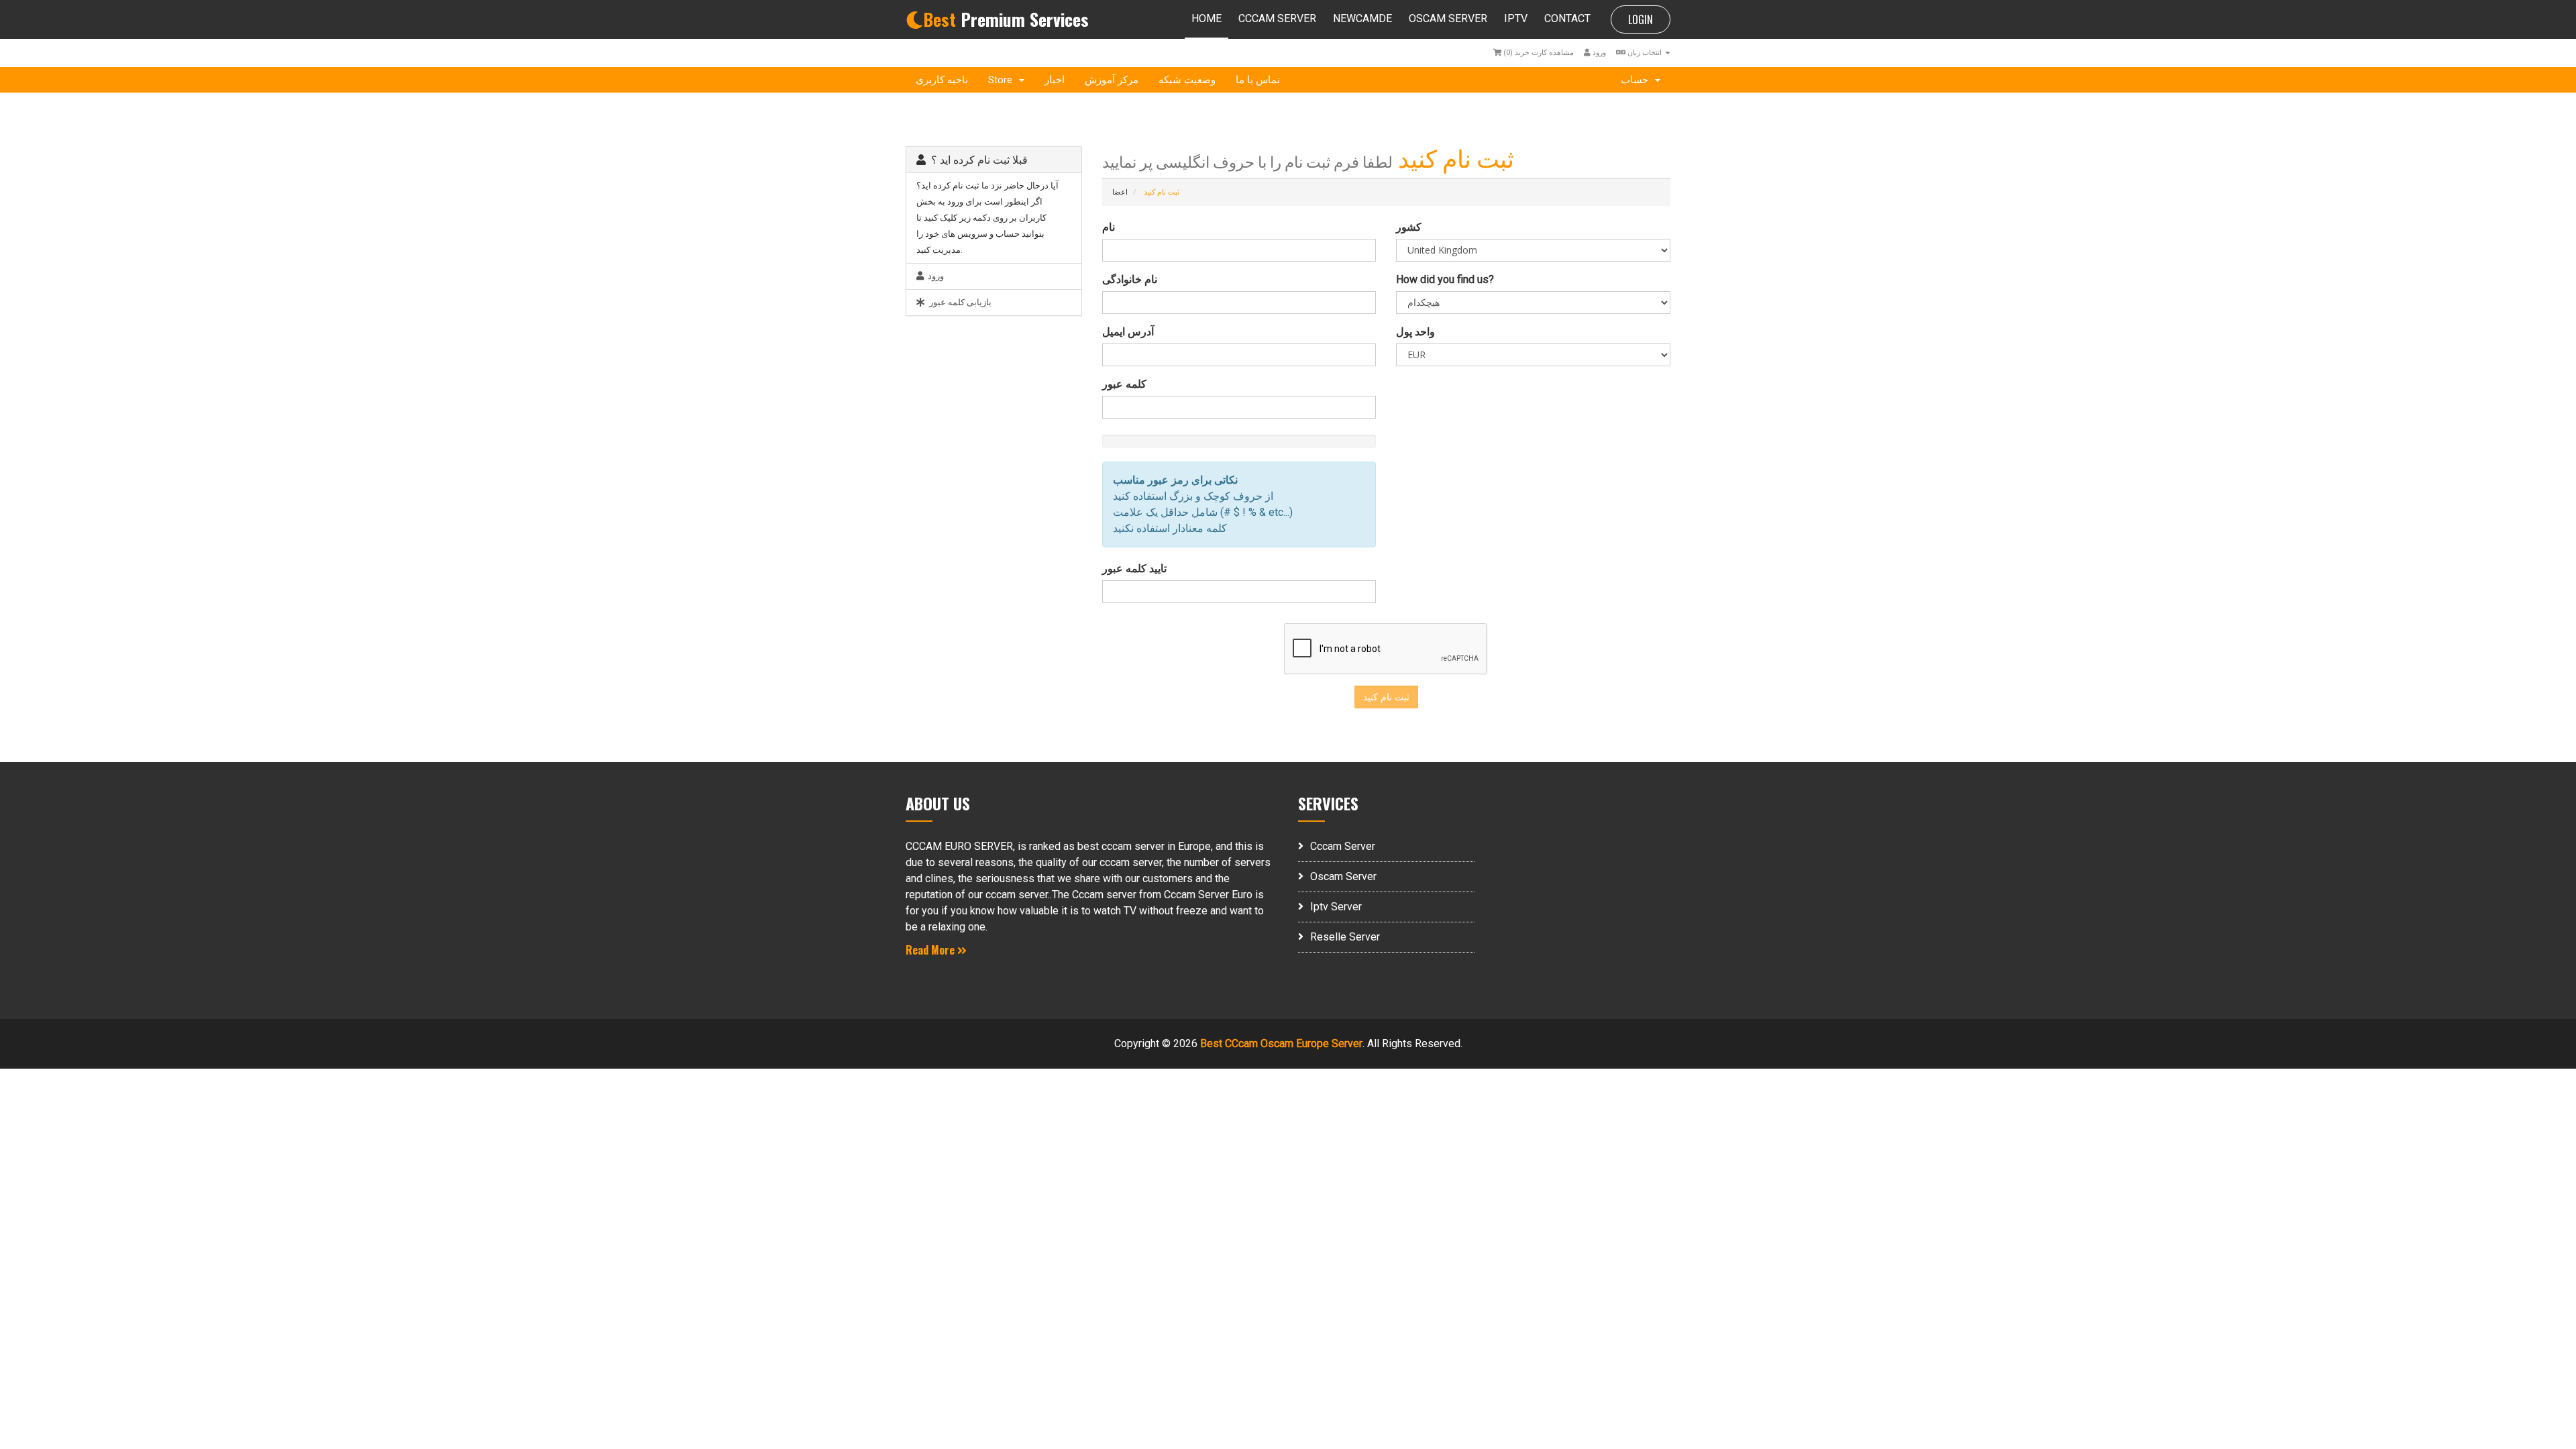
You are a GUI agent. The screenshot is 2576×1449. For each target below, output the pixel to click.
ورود (1598, 53)
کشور (1409, 227)
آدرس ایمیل (1128, 332)
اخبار (1055, 80)
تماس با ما (1258, 80)
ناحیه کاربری (942, 80)
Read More (931, 950)
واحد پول (1415, 332)
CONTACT (1567, 18)
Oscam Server (1343, 876)
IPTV (1516, 18)
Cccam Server (1343, 846)
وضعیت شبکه (1187, 80)
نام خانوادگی (1130, 279)
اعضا (1120, 192)
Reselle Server (1345, 937)
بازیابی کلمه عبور (958, 302)
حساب (1637, 80)
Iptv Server (1336, 907)
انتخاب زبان (1645, 53)
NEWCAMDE (1362, 18)
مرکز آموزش (1112, 80)
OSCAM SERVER (1448, 18)
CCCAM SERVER (1277, 18)
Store (1003, 80)
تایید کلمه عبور (1134, 569)
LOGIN (1641, 19)
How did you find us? (1445, 279)
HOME (1206, 18)
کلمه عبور (1124, 384)
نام (1109, 227)
